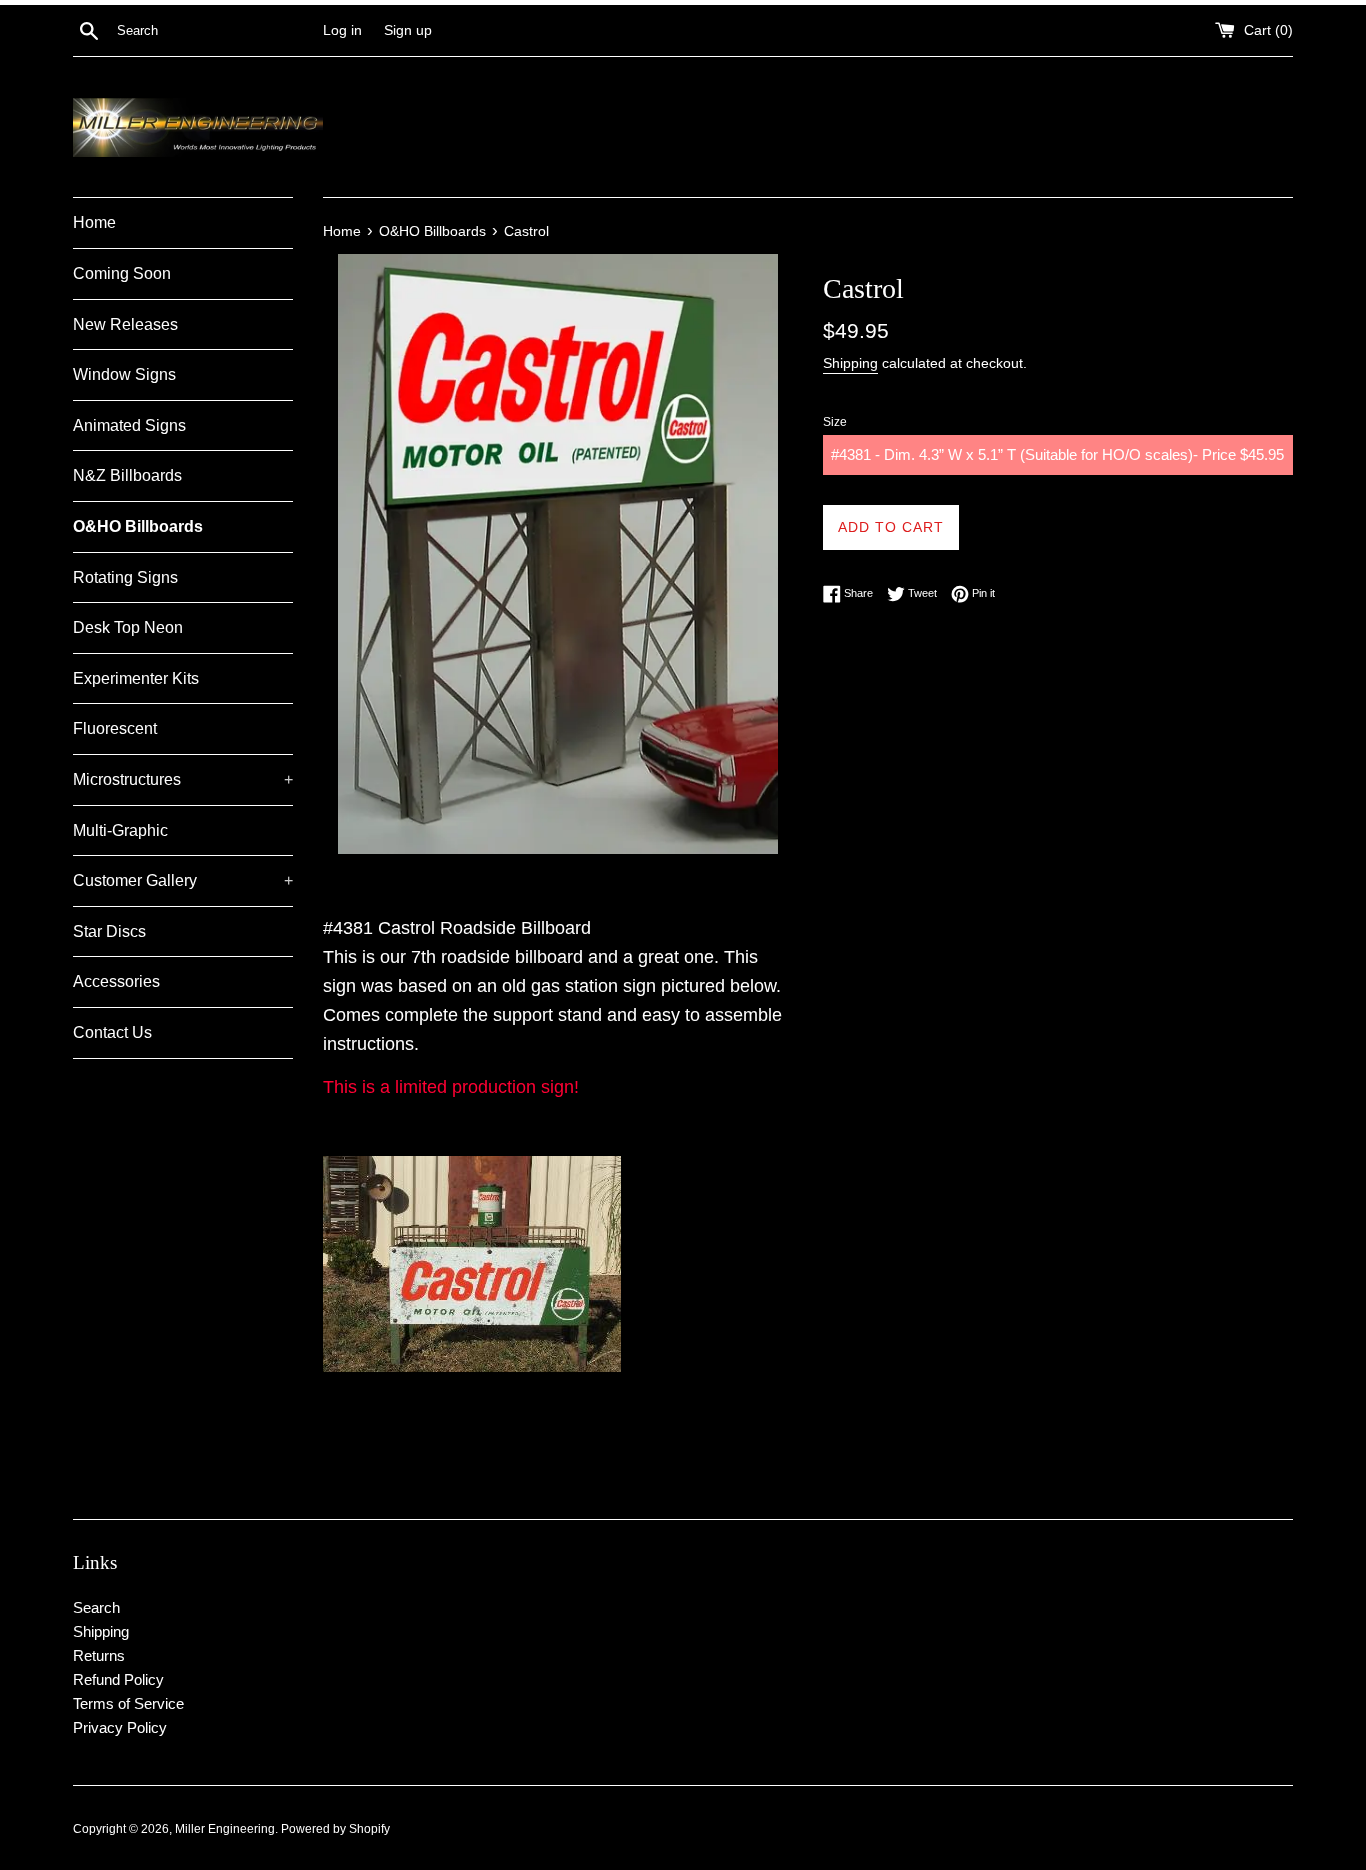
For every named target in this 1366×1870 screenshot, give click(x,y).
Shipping (850, 363)
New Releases (125, 324)
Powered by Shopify (335, 1829)
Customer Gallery (183, 880)
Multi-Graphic (120, 830)
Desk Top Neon (128, 627)
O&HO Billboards (138, 526)
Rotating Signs (125, 577)
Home (94, 222)
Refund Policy (118, 1679)
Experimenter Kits (136, 678)
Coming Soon (122, 273)
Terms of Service (128, 1703)
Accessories (116, 981)
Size (835, 422)
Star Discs (109, 931)
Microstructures (183, 779)
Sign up (408, 30)
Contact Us (112, 1032)
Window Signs (124, 374)
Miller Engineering (225, 1829)
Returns (99, 1655)
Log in (342, 30)
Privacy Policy (120, 1727)
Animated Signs (129, 425)
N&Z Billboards (127, 475)
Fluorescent (115, 728)
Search (96, 1607)
